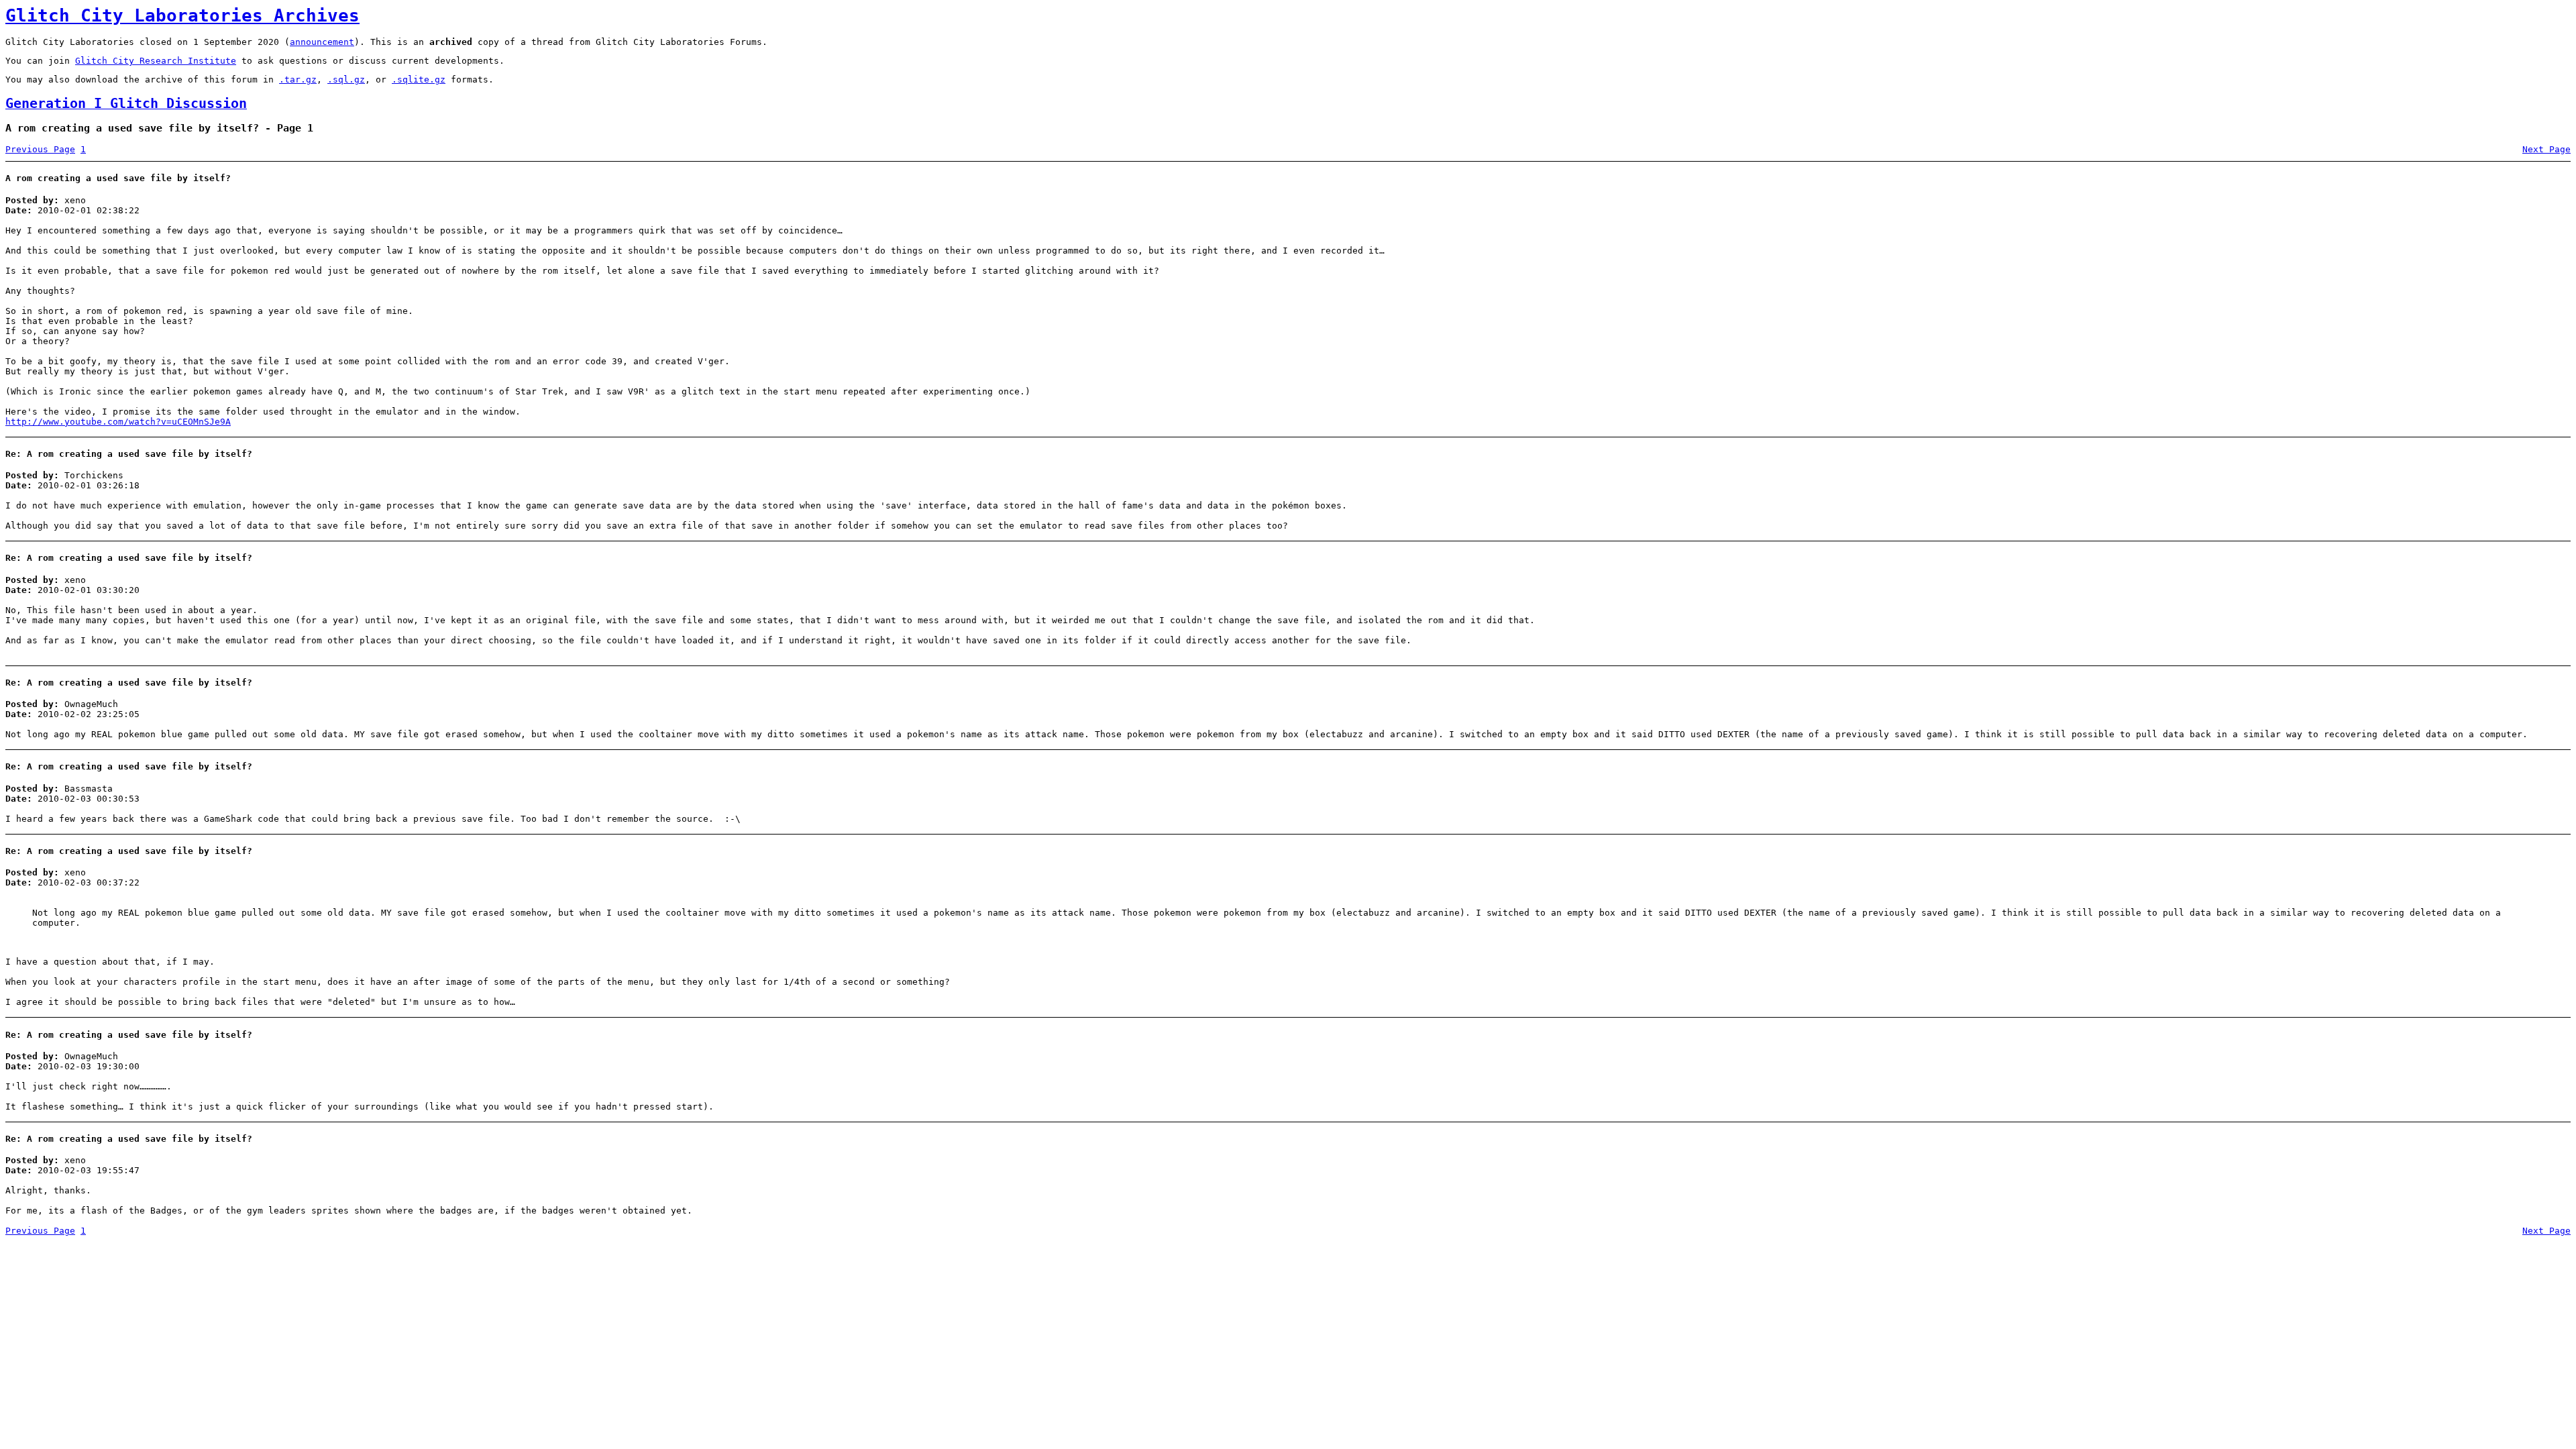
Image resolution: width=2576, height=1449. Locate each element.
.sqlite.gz (419, 79)
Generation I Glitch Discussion (126, 104)
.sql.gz (346, 79)
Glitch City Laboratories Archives (182, 15)
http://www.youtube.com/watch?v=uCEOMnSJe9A (118, 422)
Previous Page (40, 149)
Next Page (2546, 149)
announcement (322, 42)
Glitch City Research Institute (156, 61)
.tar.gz (298, 79)
